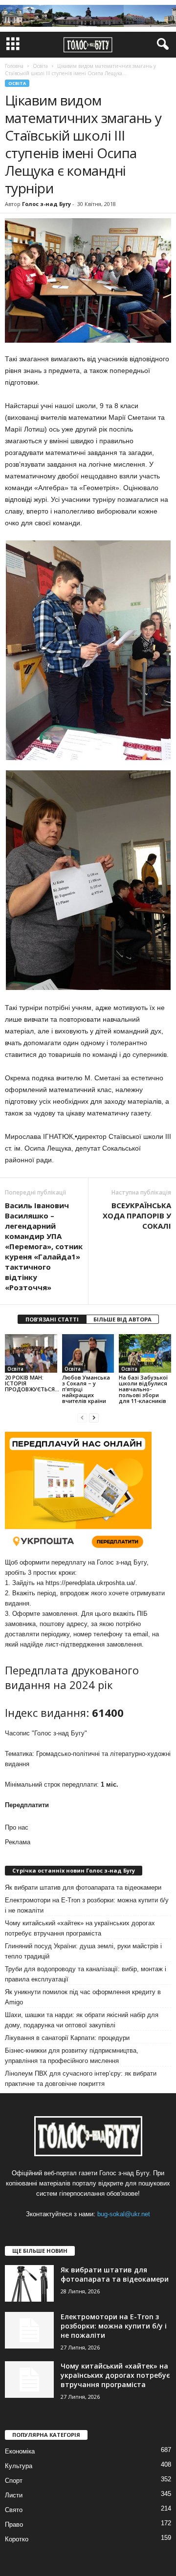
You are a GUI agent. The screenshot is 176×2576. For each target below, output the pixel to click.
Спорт (14, 2481)
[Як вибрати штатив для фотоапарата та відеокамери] (29, 2283)
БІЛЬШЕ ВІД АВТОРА (122, 1319)
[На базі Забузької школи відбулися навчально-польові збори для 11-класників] (145, 1354)
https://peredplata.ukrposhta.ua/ (90, 1583)
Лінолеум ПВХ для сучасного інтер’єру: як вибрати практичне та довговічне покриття (81, 2079)
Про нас (17, 1827)
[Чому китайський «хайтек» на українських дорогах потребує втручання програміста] (29, 2380)
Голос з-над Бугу (46, 204)
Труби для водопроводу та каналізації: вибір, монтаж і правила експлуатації (86, 1974)
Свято (14, 2510)
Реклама (18, 1842)
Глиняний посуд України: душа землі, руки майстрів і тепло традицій (83, 1951)
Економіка (20, 2451)
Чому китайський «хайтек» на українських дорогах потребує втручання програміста (80, 1928)
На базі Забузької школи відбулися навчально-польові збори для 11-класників (143, 1389)
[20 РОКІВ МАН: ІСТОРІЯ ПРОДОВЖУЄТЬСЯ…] (31, 1354)
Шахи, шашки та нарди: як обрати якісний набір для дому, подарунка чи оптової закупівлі (82, 2020)
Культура (19, 2466)
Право (14, 2524)
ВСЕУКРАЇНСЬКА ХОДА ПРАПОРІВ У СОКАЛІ (137, 1216)
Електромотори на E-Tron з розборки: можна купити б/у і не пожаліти (87, 1905)
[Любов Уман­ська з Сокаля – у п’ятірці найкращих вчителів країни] (88, 1354)
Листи (14, 2495)
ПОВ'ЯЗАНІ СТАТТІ (52, 1319)
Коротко (17, 2539)
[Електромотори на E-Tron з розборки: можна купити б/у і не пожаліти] (29, 2330)
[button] (161, 44)
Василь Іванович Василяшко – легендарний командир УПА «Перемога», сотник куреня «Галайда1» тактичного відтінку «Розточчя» (44, 1246)
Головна (14, 66)
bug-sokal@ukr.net (124, 2214)
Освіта (17, 83)
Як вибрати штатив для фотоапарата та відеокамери (83, 1887)
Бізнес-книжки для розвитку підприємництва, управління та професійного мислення (72, 2056)
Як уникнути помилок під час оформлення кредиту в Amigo (83, 1997)
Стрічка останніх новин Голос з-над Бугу (74, 1870)
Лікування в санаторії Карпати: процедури (67, 2038)
